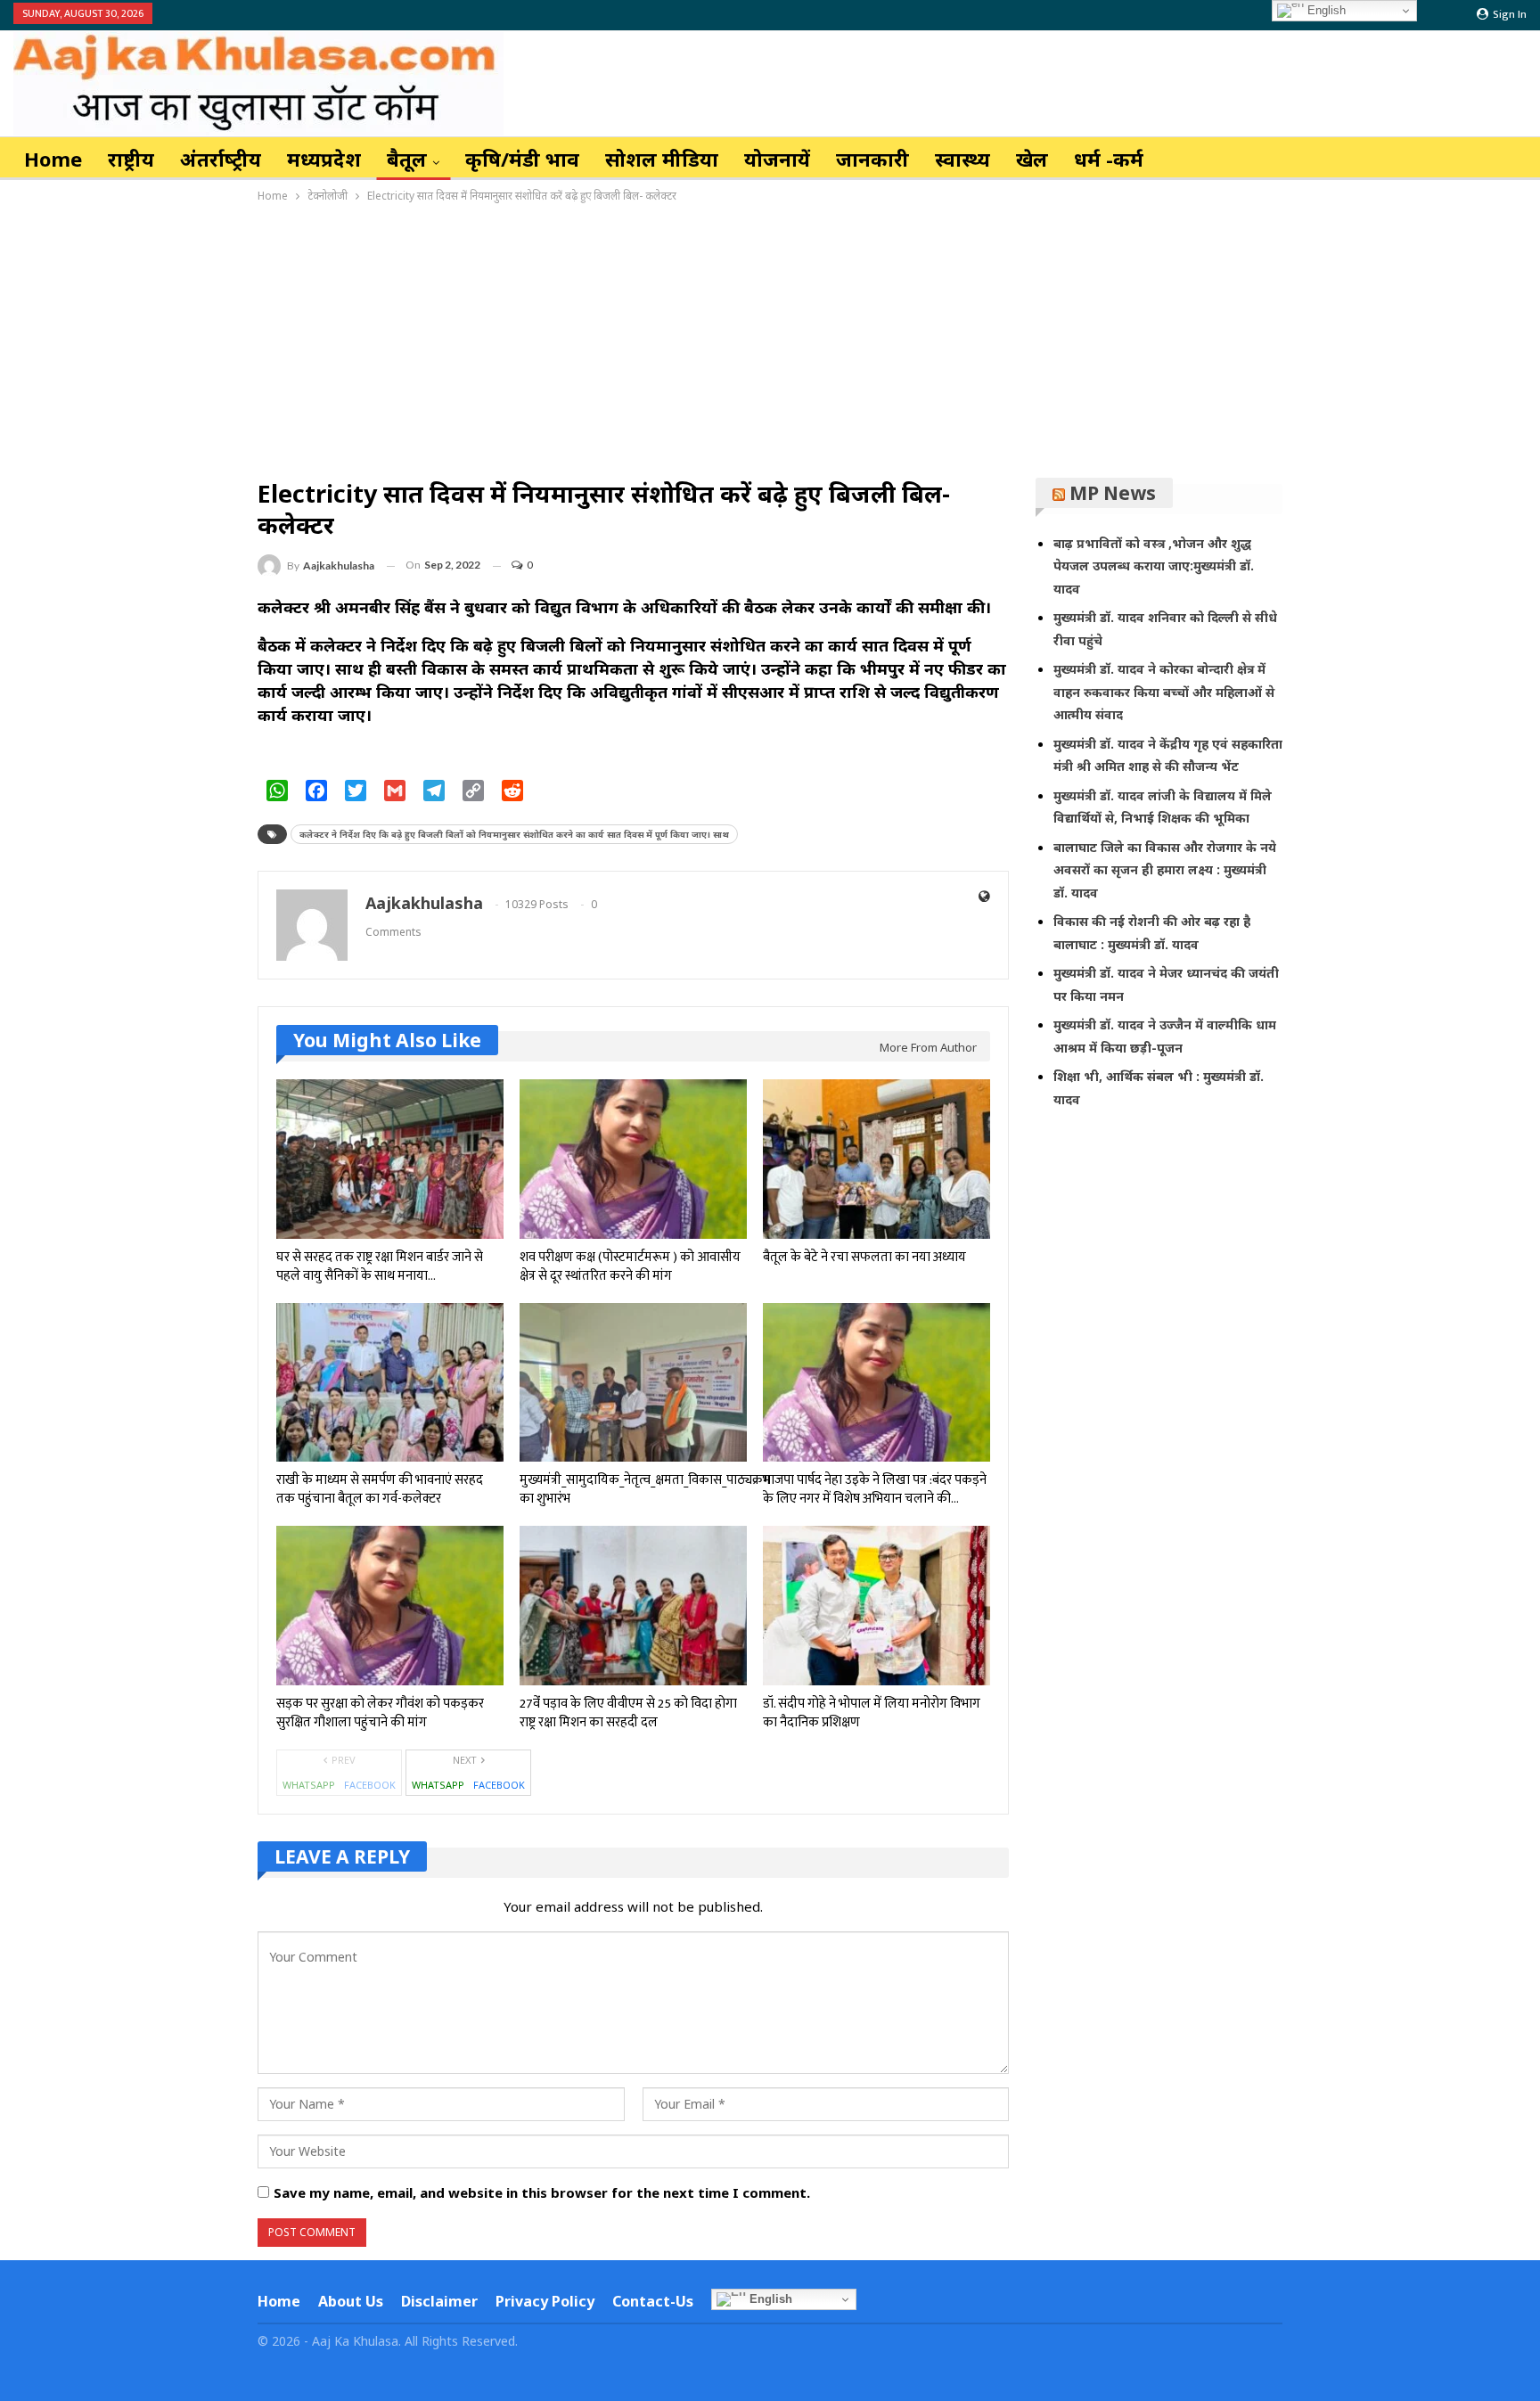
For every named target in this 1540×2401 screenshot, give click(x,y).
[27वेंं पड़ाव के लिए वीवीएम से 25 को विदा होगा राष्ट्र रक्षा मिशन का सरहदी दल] (633, 1606)
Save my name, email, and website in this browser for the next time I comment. (542, 2192)
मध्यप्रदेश (324, 159)
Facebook (370, 1785)
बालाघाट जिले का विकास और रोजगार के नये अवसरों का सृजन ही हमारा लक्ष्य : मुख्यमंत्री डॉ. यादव (1165, 870)
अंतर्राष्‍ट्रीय (221, 159)
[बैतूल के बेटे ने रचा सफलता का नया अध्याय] (876, 1159)
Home (53, 159)
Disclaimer (439, 2301)
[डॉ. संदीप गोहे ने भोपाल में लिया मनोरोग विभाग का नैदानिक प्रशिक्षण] (876, 1606)
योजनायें (777, 159)
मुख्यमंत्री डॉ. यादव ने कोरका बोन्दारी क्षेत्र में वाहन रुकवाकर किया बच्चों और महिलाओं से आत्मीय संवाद (1164, 692)
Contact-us (653, 2301)
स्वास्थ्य (962, 159)
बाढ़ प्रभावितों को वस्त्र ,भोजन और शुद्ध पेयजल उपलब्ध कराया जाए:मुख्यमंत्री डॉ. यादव (1154, 566)
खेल (1032, 159)
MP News (1113, 493)
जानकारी (872, 159)
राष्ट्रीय (131, 159)
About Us (351, 2301)
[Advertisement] (770, 340)
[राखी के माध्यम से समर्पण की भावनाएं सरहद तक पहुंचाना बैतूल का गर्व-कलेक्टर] (390, 1383)
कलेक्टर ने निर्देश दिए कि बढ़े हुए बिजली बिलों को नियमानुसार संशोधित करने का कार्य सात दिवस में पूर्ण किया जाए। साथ (514, 834)
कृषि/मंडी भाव (522, 159)
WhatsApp (309, 1785)
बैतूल (407, 159)
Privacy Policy (545, 2301)
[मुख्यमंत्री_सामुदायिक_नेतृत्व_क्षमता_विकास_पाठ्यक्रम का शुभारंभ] (633, 1383)
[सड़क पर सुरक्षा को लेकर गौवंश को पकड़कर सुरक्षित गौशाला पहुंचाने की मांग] (390, 1606)
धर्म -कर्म (1109, 159)
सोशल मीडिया (662, 159)
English (769, 2299)
